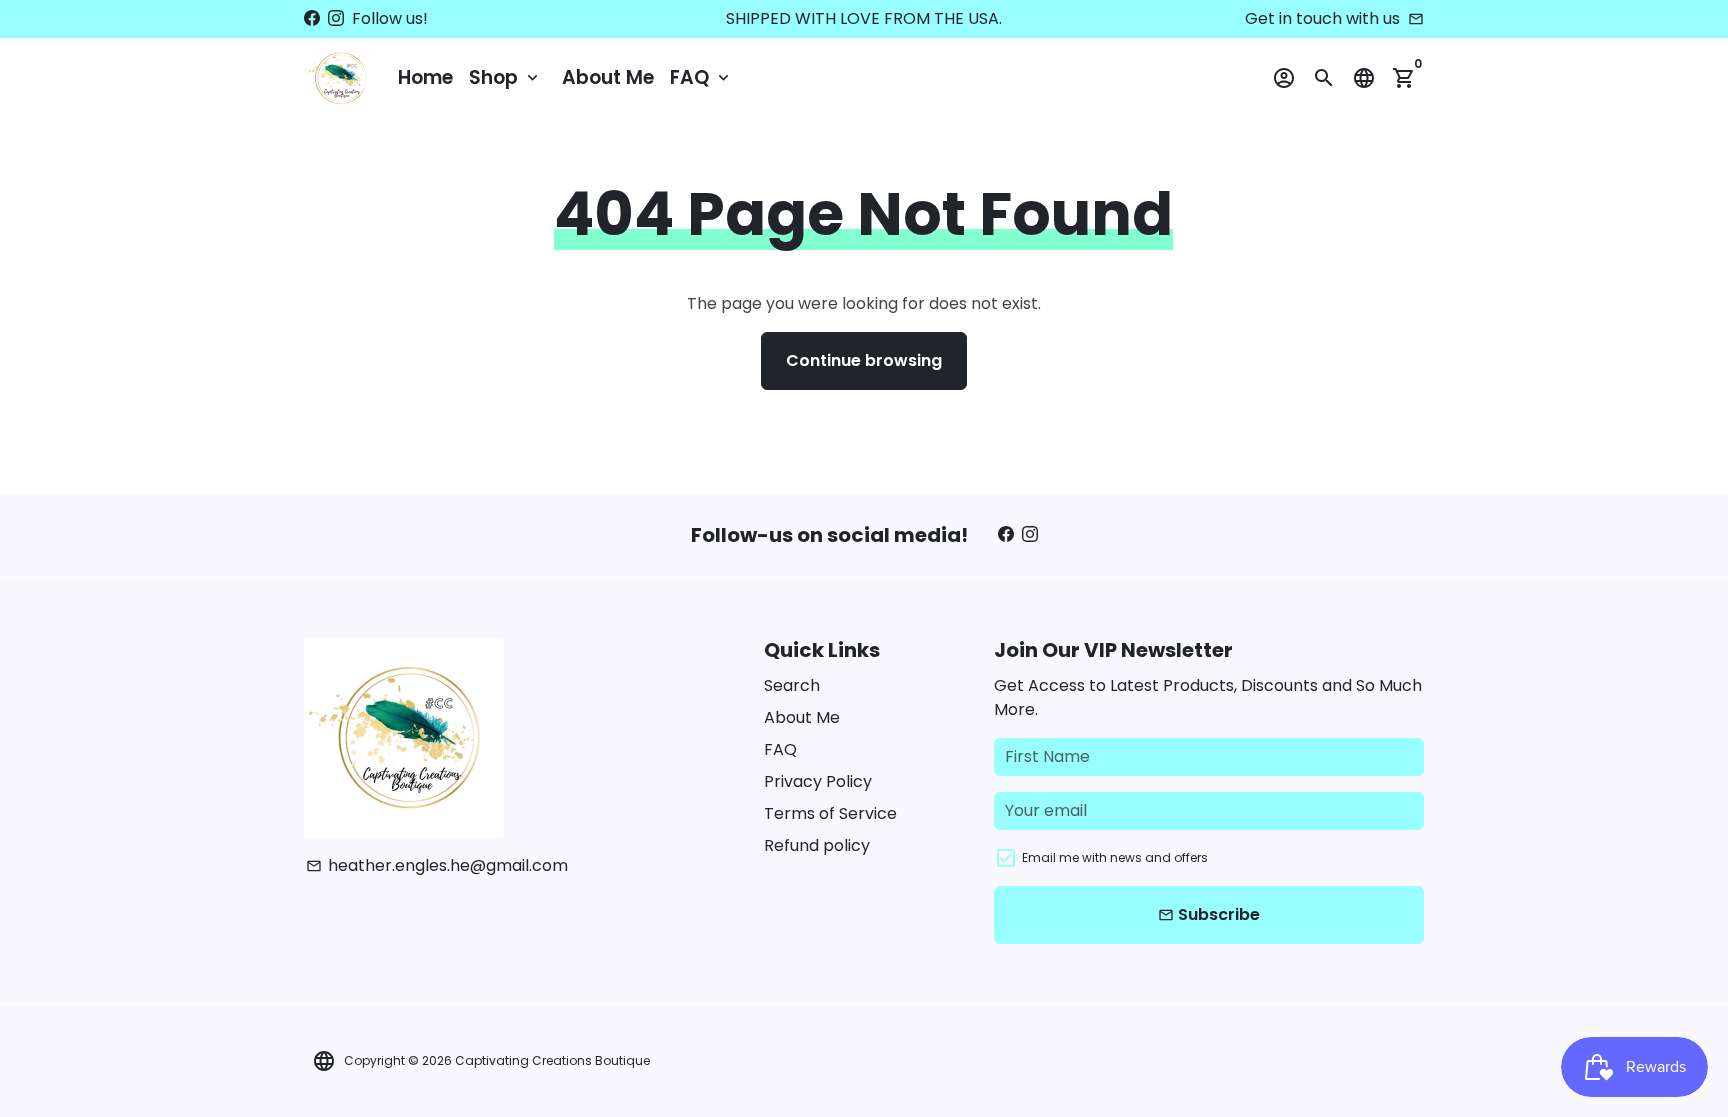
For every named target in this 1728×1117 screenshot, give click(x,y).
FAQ (701, 77)
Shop (505, 77)
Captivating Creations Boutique (552, 1060)
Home (425, 77)
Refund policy (817, 845)
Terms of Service (830, 813)
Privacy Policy (818, 781)
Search (792, 685)
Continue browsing (864, 360)
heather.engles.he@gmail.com (437, 865)
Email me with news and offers (1115, 857)
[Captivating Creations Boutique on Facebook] (312, 18)
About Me (608, 77)
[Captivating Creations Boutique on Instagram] (336, 18)
